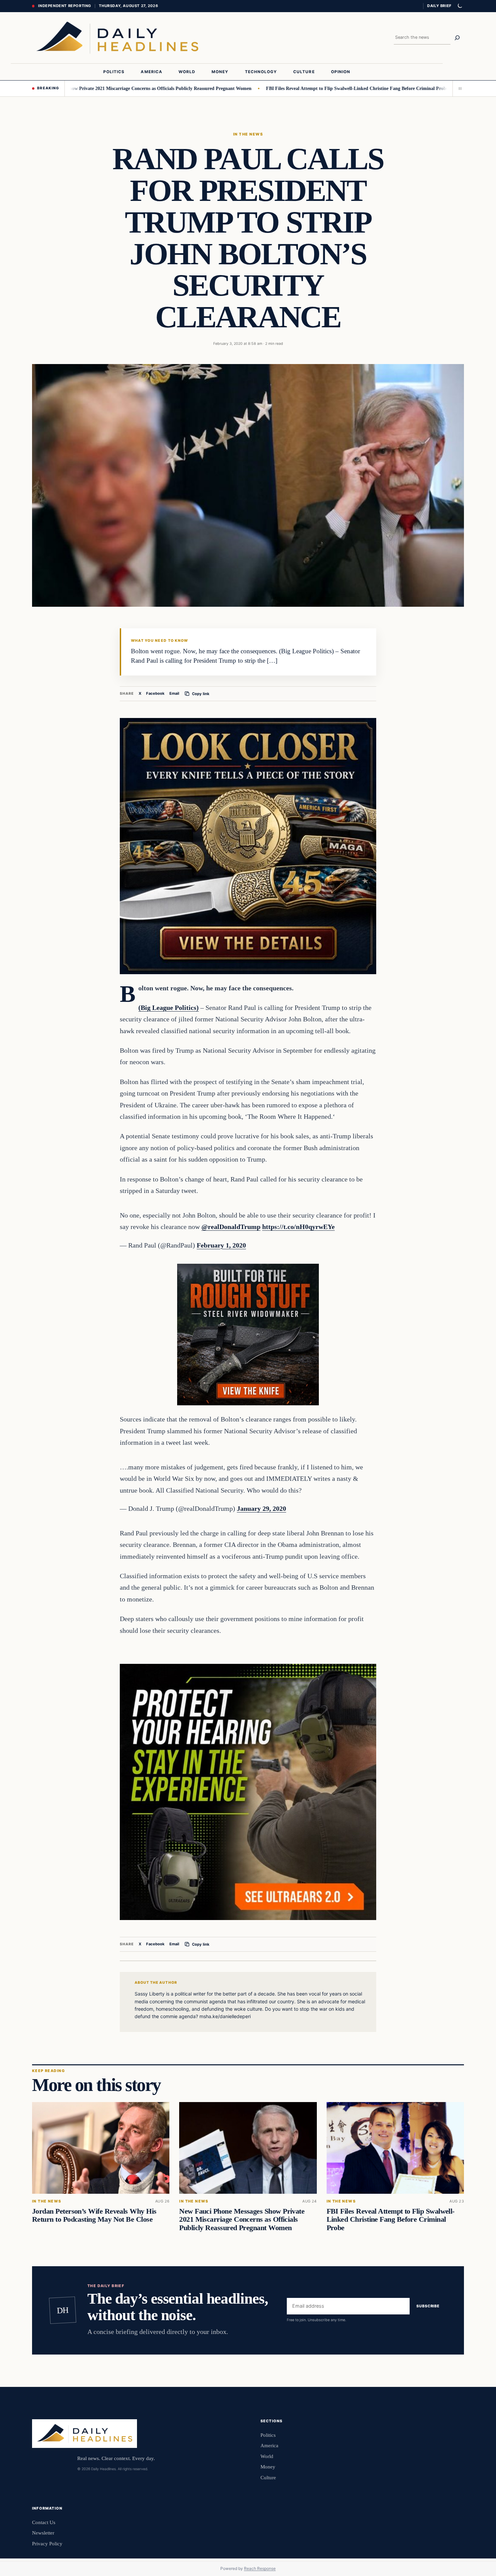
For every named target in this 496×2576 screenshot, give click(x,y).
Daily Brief (439, 6)
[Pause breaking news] (458, 88)
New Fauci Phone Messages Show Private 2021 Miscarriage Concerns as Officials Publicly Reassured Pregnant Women (242, 2219)
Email (174, 693)
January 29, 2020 (261, 1508)
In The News (248, 134)
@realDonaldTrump (231, 1227)
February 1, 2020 (221, 1245)
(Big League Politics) (169, 1008)
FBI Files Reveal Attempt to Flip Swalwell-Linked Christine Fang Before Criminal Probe (298, 88)
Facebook (155, 693)
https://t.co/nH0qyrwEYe (298, 1227)
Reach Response (260, 2568)
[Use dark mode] (460, 6)
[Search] (457, 38)
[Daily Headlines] (117, 38)
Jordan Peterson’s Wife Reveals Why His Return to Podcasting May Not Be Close (94, 2215)
